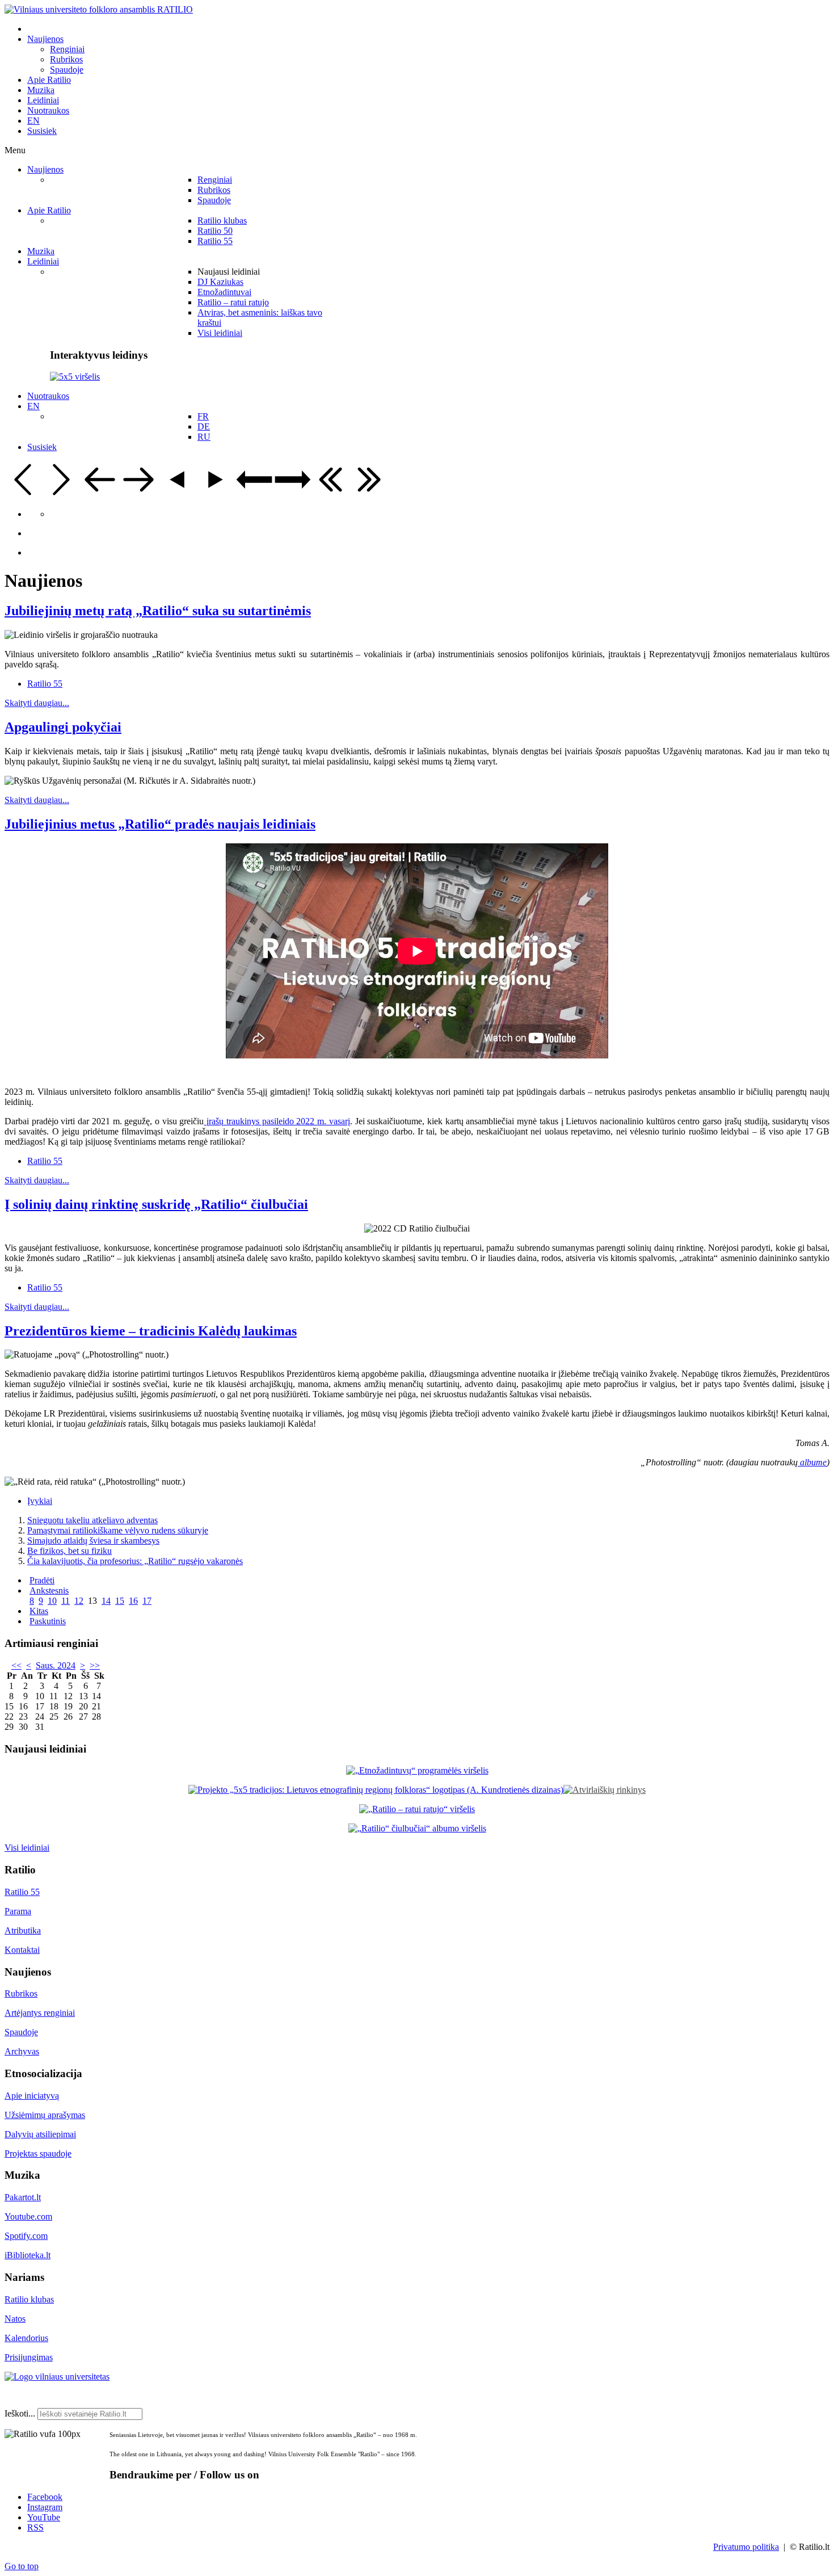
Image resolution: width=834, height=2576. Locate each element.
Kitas (39, 1611)
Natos (15, 2319)
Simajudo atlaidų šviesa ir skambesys (93, 1541)
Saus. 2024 (56, 1665)
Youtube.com (28, 2216)
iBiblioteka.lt (28, 2255)
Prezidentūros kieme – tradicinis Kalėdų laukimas (151, 1331)
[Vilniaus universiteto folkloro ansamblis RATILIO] (99, 9)
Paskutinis (48, 1621)
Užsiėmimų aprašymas (45, 2115)
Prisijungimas (29, 2357)
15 (120, 1601)
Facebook (45, 2497)
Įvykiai (40, 1501)
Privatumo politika (746, 2547)
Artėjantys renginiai (40, 2013)
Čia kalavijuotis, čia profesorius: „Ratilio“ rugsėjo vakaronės (135, 1561)
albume (812, 1462)
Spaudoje (21, 2032)
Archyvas (22, 2051)
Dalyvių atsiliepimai (40, 2134)
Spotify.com (26, 2236)
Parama (18, 1911)
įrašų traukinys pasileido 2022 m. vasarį (277, 1121)
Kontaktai (22, 1950)
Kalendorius (26, 2338)
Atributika (23, 1930)
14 (106, 1601)
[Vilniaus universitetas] (57, 2377)
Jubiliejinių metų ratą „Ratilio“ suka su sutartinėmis (158, 611)
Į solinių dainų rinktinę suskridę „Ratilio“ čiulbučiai (156, 1204)
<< (16, 1665)
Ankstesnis (49, 1590)
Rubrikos (21, 1993)
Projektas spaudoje (38, 2153)
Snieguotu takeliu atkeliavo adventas (92, 1520)
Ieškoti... (20, 2413)
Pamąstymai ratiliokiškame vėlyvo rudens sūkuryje (118, 1530)
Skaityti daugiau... (37, 703)
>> (95, 1665)
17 (147, 1601)
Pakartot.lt (23, 2197)
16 (133, 1601)
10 (52, 1601)
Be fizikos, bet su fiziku (69, 1551)
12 (79, 1601)
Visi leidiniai (27, 1848)
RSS (35, 2527)
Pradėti (42, 1580)
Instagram (45, 2507)
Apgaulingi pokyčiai (63, 727)
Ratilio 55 (45, 684)
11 (66, 1601)
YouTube (44, 2517)
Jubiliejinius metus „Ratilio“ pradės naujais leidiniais (160, 824)
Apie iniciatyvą (32, 2096)
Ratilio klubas (29, 2299)
